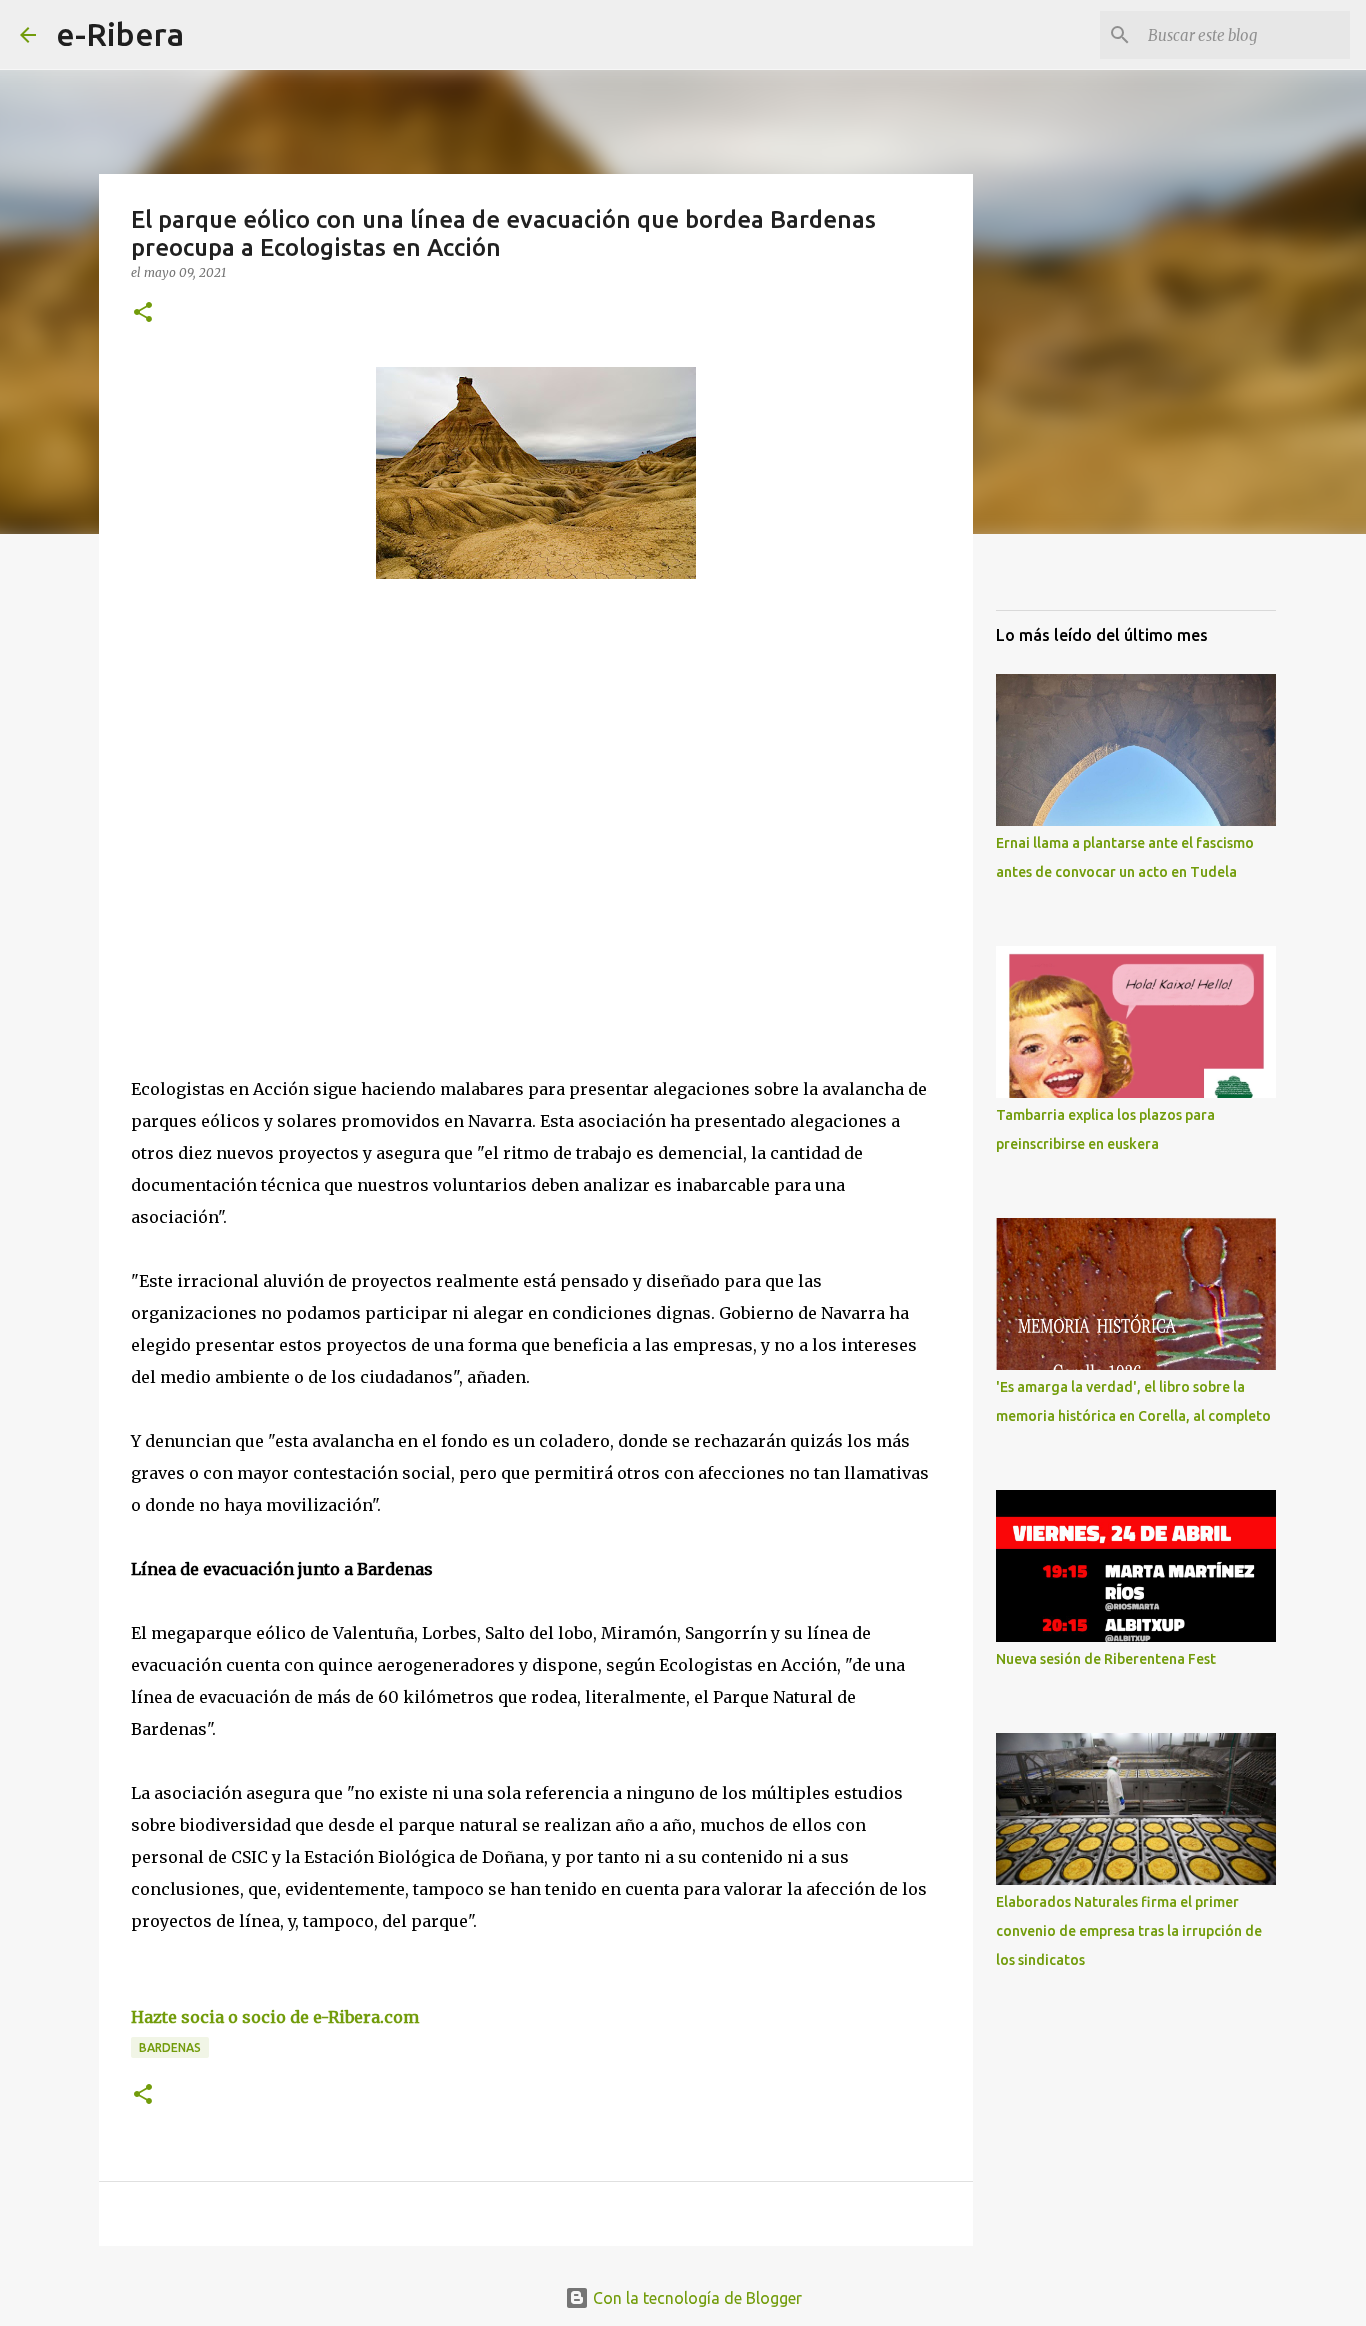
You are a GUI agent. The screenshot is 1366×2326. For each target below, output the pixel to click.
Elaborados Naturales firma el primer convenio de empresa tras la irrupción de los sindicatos (1129, 1931)
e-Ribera (120, 34)
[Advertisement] (281, 778)
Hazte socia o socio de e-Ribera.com (275, 2017)
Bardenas (170, 2047)
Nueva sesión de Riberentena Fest (1106, 1659)
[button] (143, 313)
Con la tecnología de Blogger (695, 2298)
